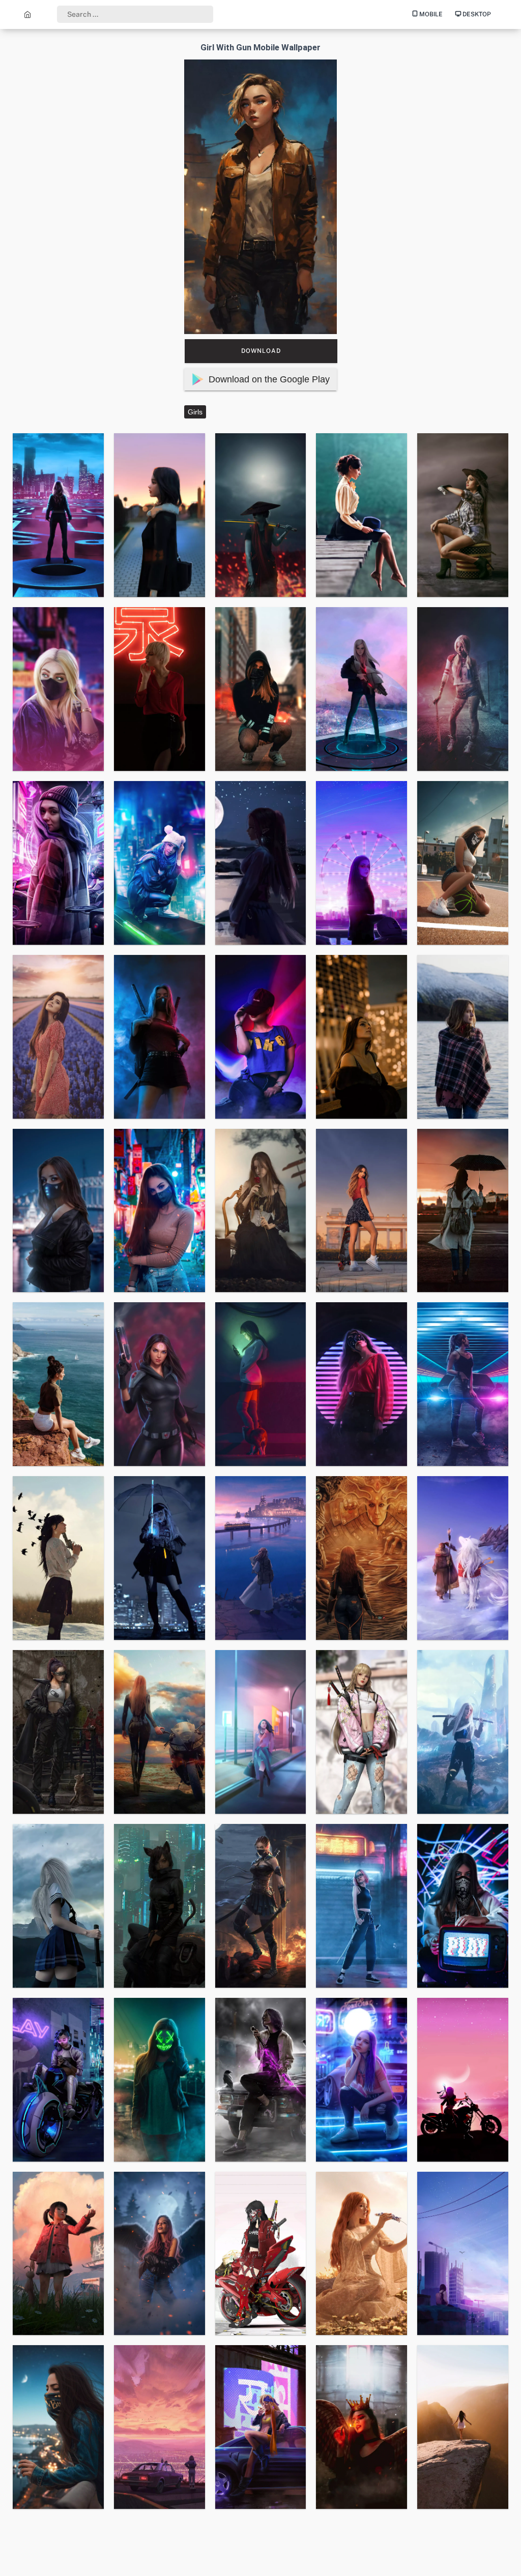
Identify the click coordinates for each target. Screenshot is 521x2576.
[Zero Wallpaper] (28, 14)
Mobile (430, 14)
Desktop (476, 14)
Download (261, 351)
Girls (195, 412)
